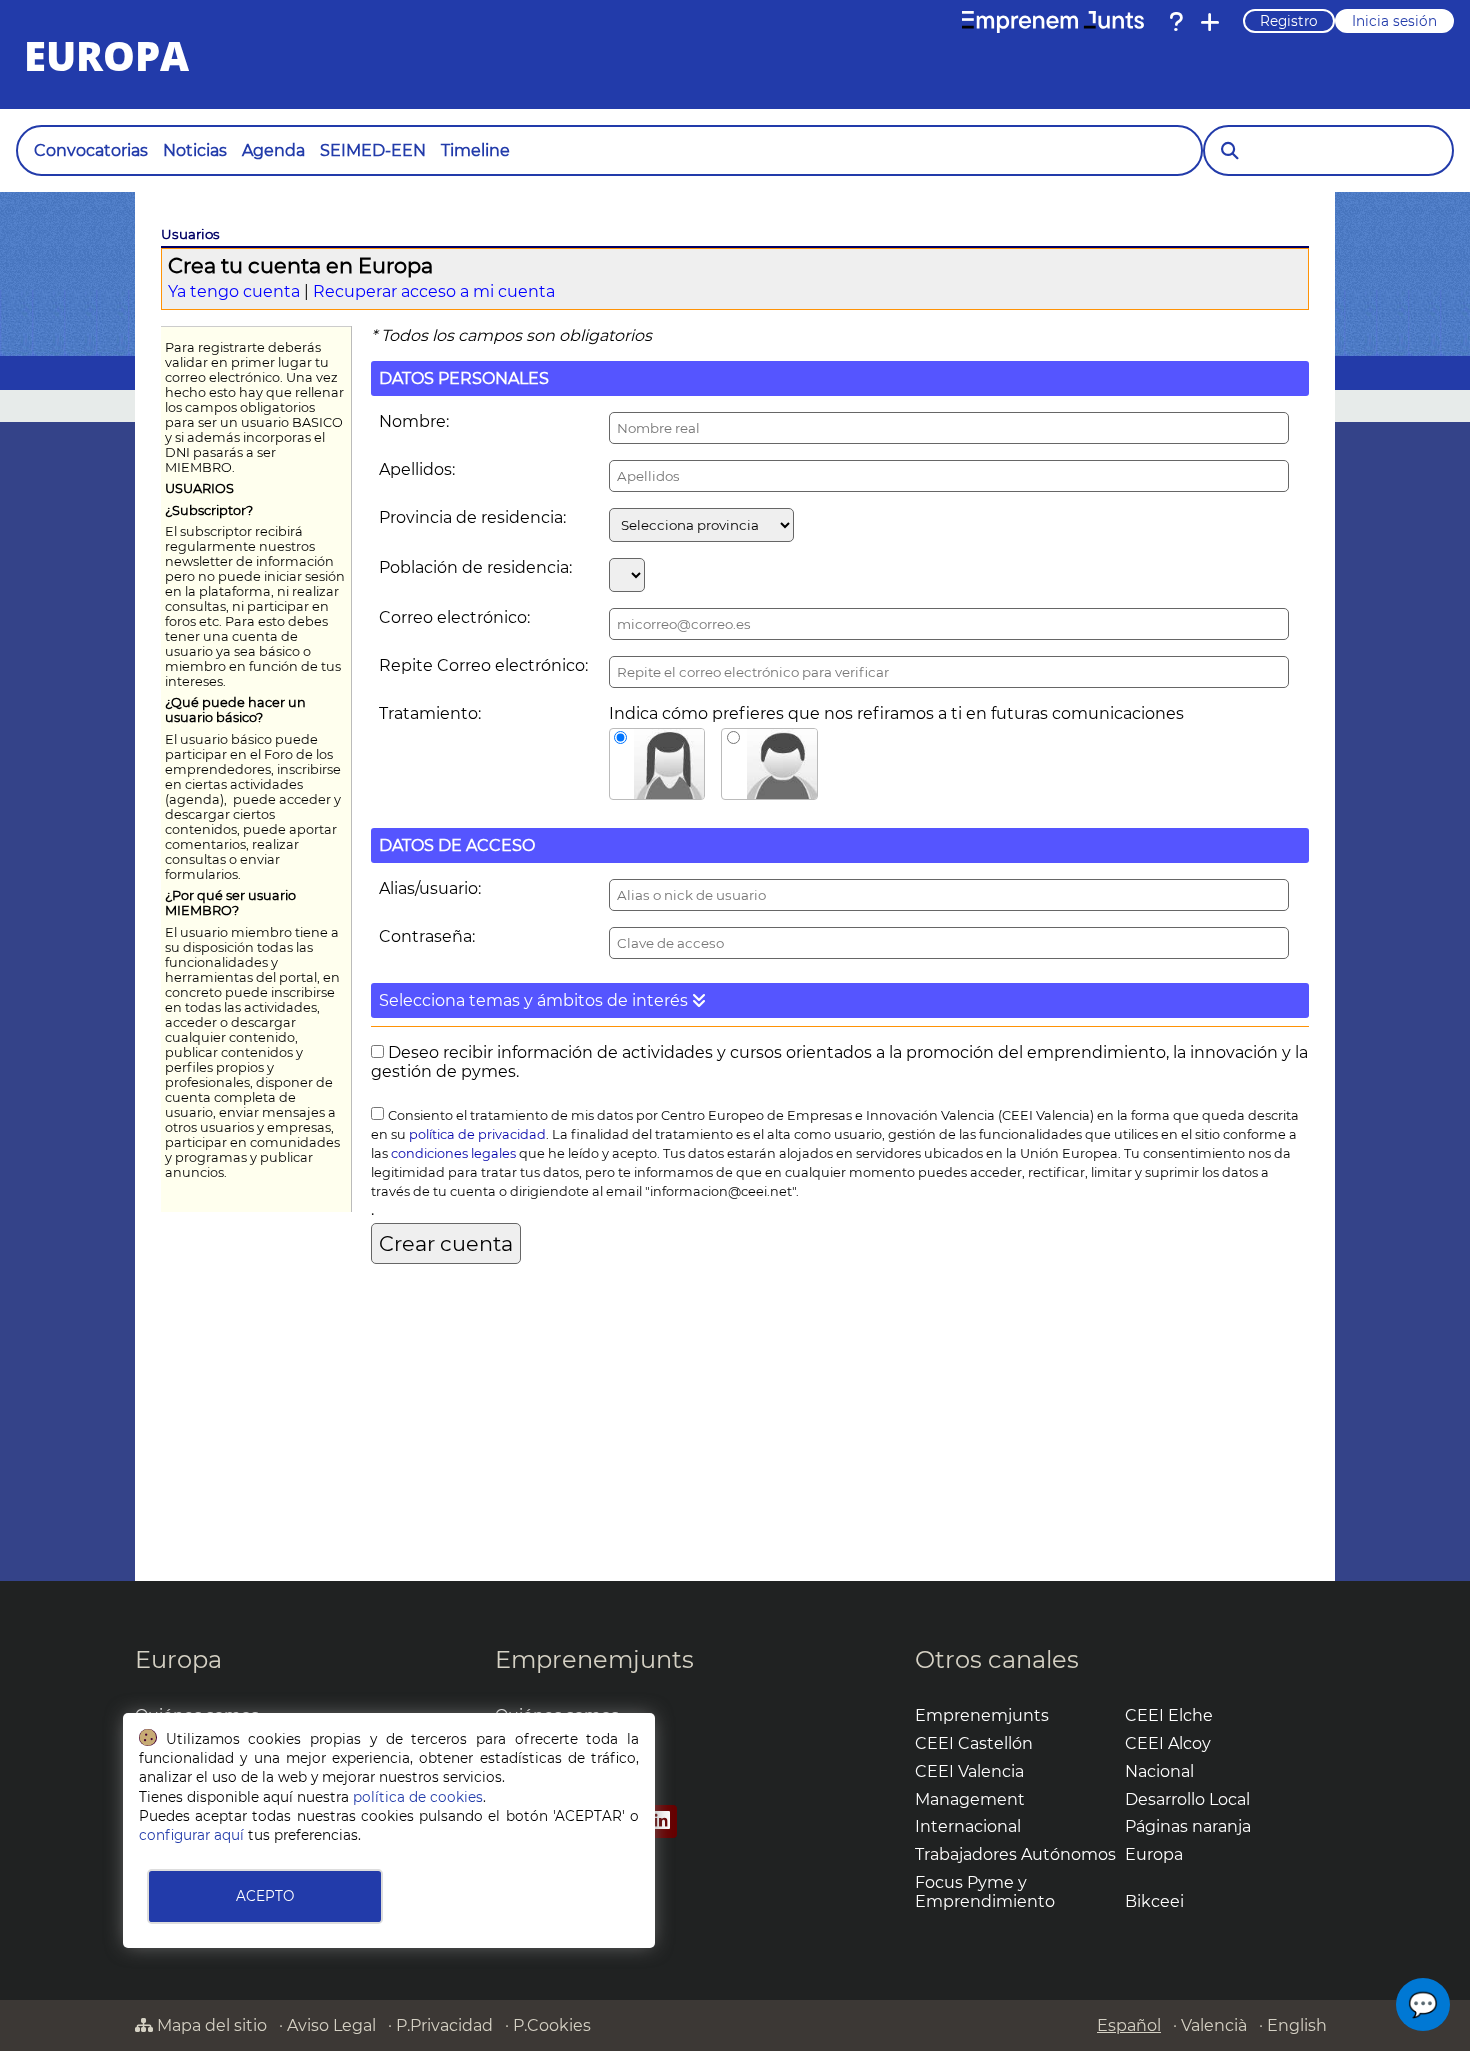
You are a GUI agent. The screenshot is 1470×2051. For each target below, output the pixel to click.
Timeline (475, 150)
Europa (178, 1659)
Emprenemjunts (594, 1659)
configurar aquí (191, 1835)
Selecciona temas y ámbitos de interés (535, 1000)
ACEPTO (265, 1896)
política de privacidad (477, 1134)
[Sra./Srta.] (657, 764)
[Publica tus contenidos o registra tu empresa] (1210, 22)
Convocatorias (91, 150)
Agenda (273, 150)
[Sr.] (769, 764)
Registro (1289, 21)
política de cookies (418, 1797)
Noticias (195, 150)
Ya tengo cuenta (234, 291)
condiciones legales (453, 1153)
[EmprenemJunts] (1053, 22)
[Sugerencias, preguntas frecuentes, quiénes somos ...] (1176, 22)
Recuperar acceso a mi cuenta (434, 291)
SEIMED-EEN (373, 150)
